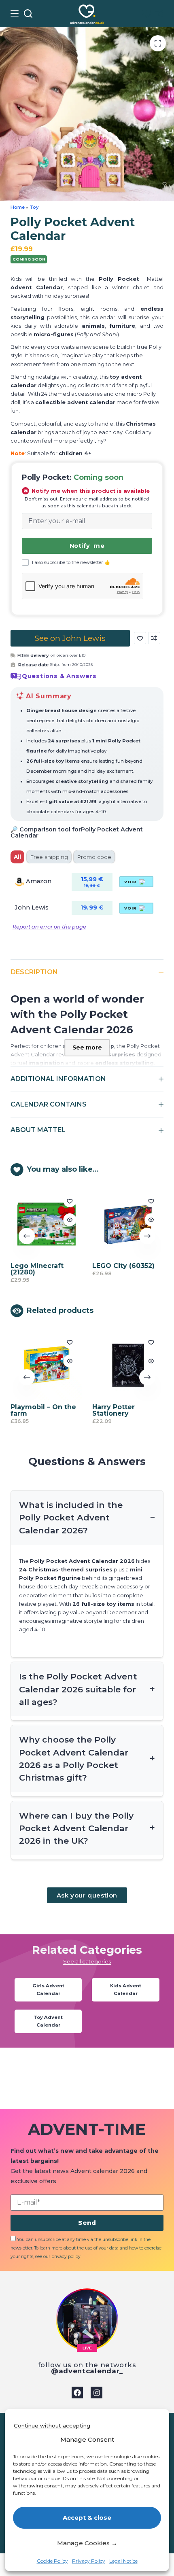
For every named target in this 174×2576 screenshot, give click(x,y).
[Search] (28, 14)
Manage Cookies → (87, 2543)
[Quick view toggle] (69, 1220)
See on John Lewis (70, 638)
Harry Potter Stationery (113, 1410)
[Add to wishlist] (140, 638)
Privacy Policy (89, 2561)
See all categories (87, 1962)
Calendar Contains (49, 1104)
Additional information (58, 1079)
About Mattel (38, 1130)
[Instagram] (97, 2393)
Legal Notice (123, 2561)
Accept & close (87, 2518)
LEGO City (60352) (123, 1265)
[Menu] (15, 13)
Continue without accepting (52, 2425)
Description (34, 972)
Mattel (155, 279)
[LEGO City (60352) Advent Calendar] (128, 1224)
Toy (34, 207)
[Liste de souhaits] (147, 14)
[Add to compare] (154, 638)
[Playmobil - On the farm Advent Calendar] (46, 1365)
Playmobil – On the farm (43, 1410)
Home (18, 207)
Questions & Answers (59, 676)
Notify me (87, 546)
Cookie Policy (52, 2561)
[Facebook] (77, 2393)
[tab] (17, 857)
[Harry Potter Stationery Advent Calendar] (128, 1365)
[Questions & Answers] (16, 676)
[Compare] (159, 13)
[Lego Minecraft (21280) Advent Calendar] (46, 1224)
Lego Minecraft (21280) (37, 1269)
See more (87, 1047)
